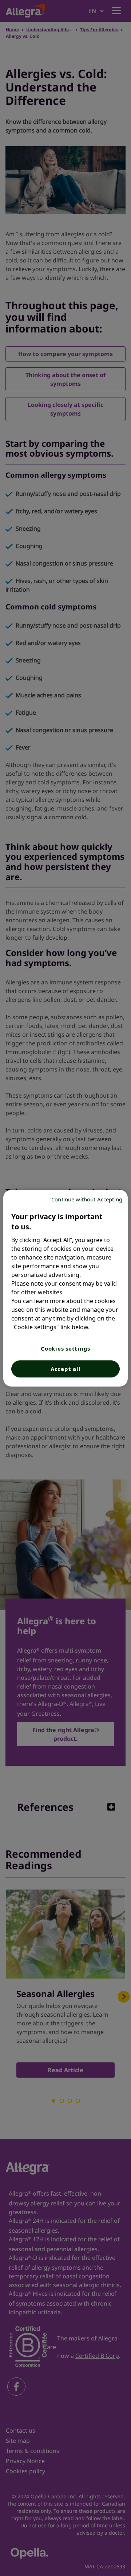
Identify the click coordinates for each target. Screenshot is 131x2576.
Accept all (66, 1369)
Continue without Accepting (87, 1199)
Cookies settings (65, 1348)
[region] (65, 1288)
